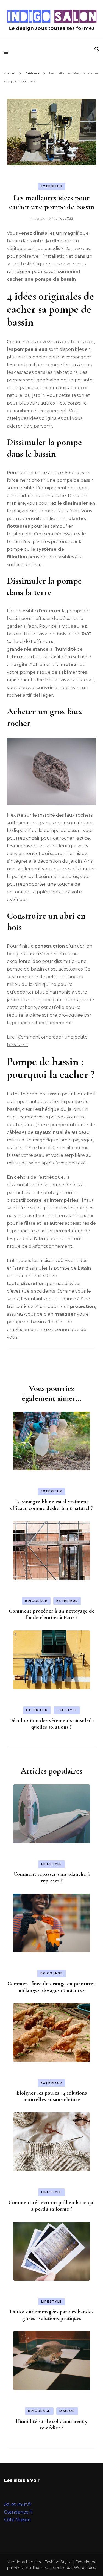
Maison (67, 2411)
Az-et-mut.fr (18, 2504)
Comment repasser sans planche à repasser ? (52, 1877)
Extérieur (51, 186)
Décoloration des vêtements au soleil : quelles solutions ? (52, 1724)
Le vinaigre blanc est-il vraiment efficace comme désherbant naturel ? (51, 1505)
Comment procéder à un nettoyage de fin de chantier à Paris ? (52, 1614)
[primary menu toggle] (8, 52)
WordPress (84, 2568)
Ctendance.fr (19, 2512)
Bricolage (36, 1601)
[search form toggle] (97, 49)
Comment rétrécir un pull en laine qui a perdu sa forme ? (52, 2206)
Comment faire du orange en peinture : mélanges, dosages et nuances (51, 1987)
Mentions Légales (24, 2562)
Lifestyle (67, 1710)
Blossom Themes (31, 2568)
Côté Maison (17, 2520)
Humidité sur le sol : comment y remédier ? (51, 2425)
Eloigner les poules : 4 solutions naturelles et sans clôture (52, 2096)
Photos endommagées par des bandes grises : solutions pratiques (51, 2315)
